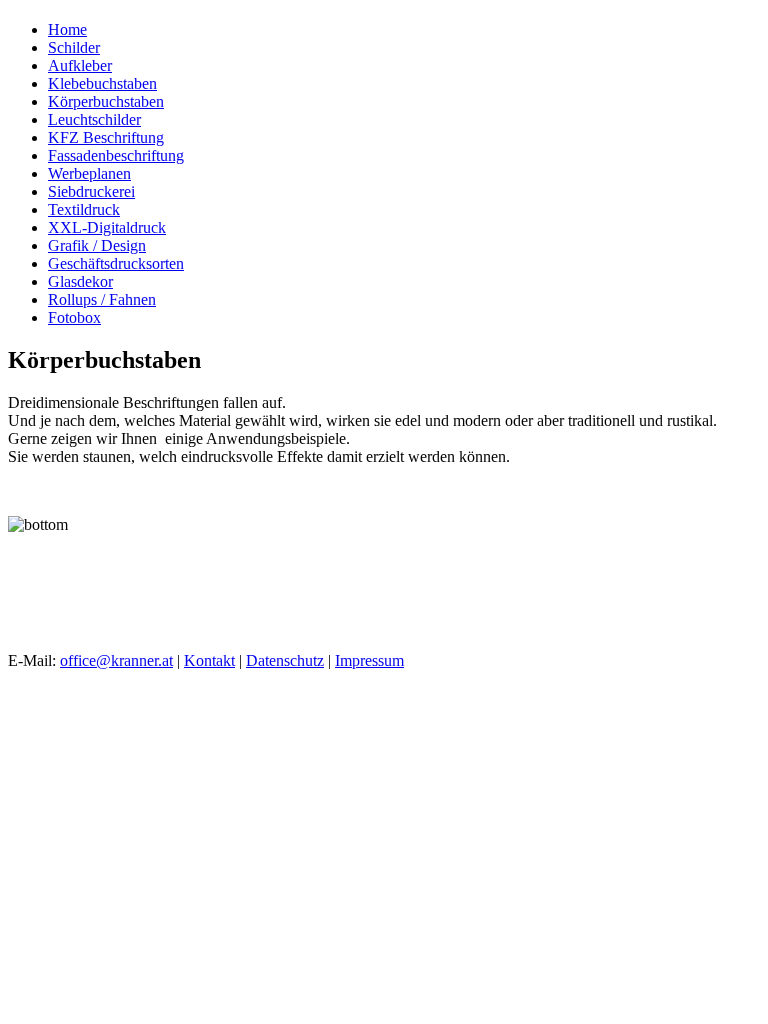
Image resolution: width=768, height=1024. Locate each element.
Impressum (369, 660)
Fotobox (74, 317)
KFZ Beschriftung (106, 137)
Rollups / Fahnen (102, 299)
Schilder (74, 47)
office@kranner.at (116, 660)
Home (67, 29)
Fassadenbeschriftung (116, 155)
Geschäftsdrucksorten (116, 263)
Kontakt (209, 660)
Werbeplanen (89, 173)
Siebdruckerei (91, 191)
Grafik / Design (97, 245)
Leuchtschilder (94, 119)
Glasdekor (80, 281)
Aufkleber (80, 65)
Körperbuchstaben (106, 101)
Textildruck (84, 209)
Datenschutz (285, 660)
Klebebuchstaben (102, 83)
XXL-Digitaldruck (107, 227)
